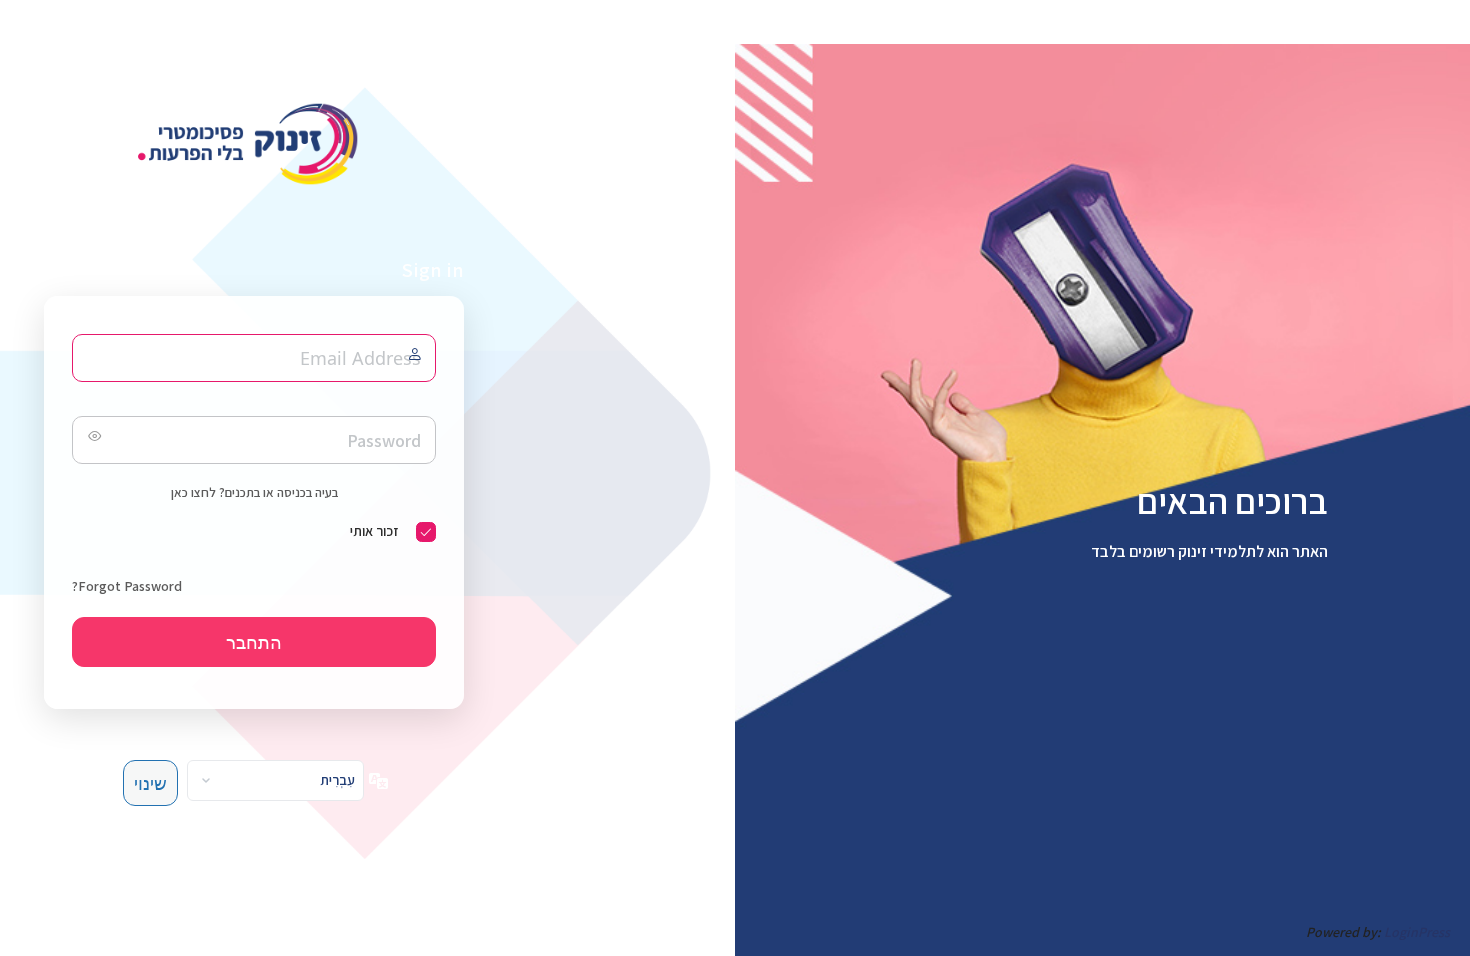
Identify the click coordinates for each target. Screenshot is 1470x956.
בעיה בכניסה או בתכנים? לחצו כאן (254, 492)
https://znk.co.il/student (254, 144)
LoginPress (1417, 932)
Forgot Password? (127, 586)
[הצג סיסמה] (92, 440)
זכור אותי (374, 531)
